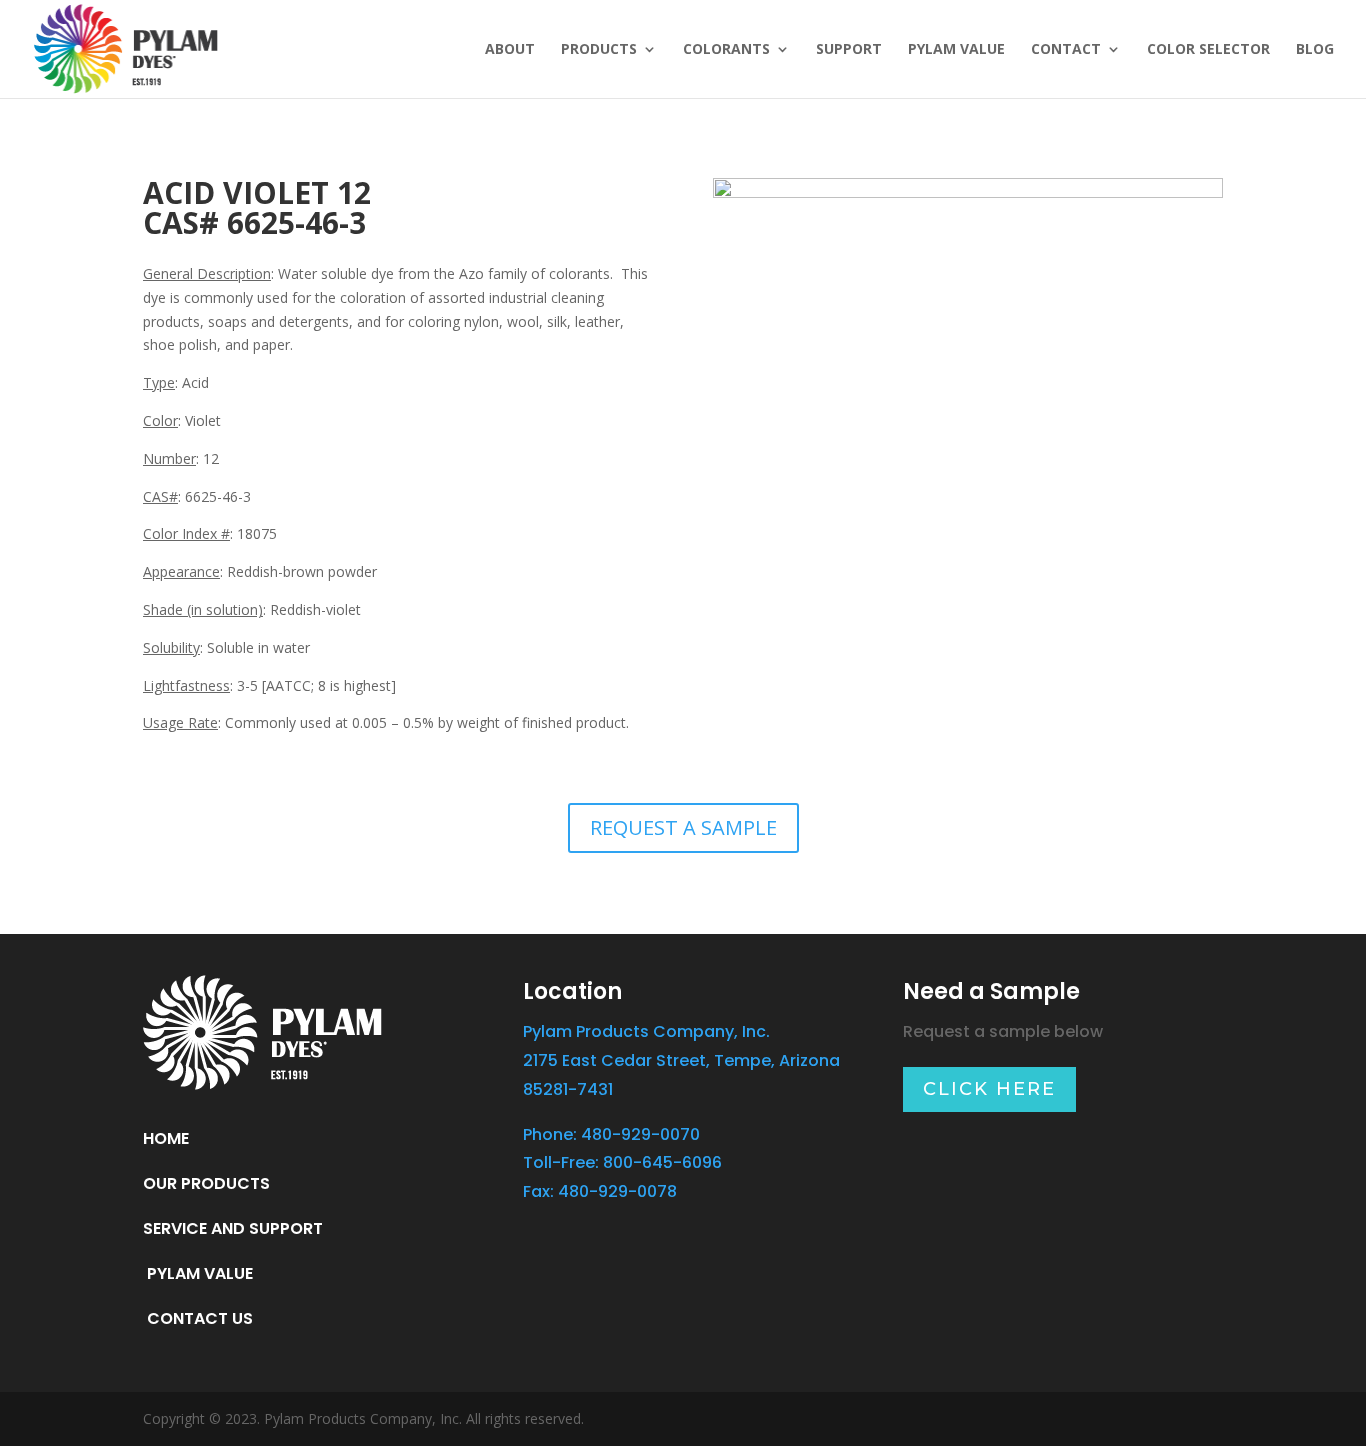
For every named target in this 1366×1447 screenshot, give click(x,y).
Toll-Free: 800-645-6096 (622, 1162)
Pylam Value (956, 50)
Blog (1315, 50)
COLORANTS (726, 50)
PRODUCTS (599, 50)
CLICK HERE (989, 1089)
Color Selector (1208, 50)
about (510, 50)
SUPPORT (849, 50)
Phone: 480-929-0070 (611, 1134)
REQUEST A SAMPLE (683, 827)
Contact (1066, 50)
